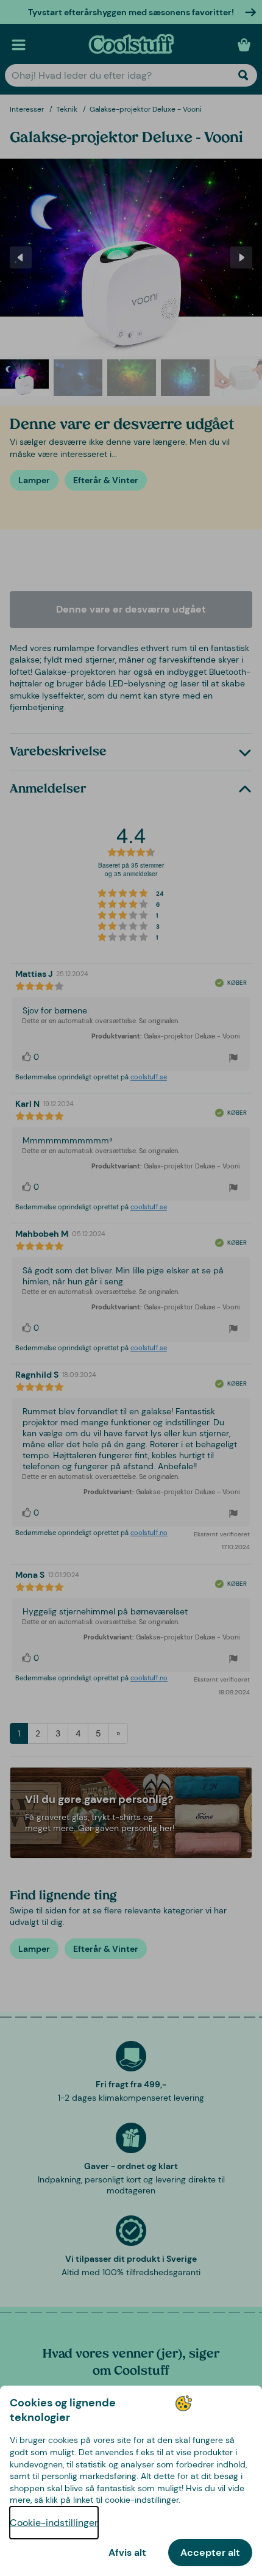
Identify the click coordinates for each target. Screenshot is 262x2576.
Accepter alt (210, 2553)
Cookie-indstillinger (54, 2523)
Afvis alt (127, 2553)
